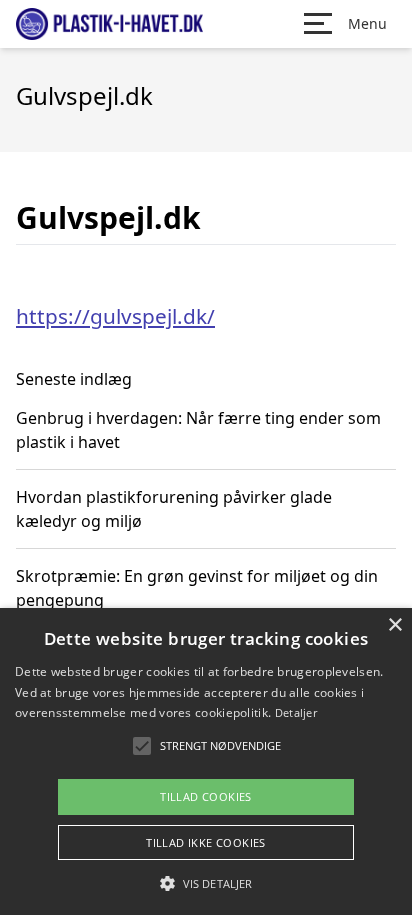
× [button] (394, 625)
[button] (206, 883)
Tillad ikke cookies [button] (206, 842)
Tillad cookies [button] (206, 796)
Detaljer (296, 712)
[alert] (206, 761)
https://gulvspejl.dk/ (115, 316)
